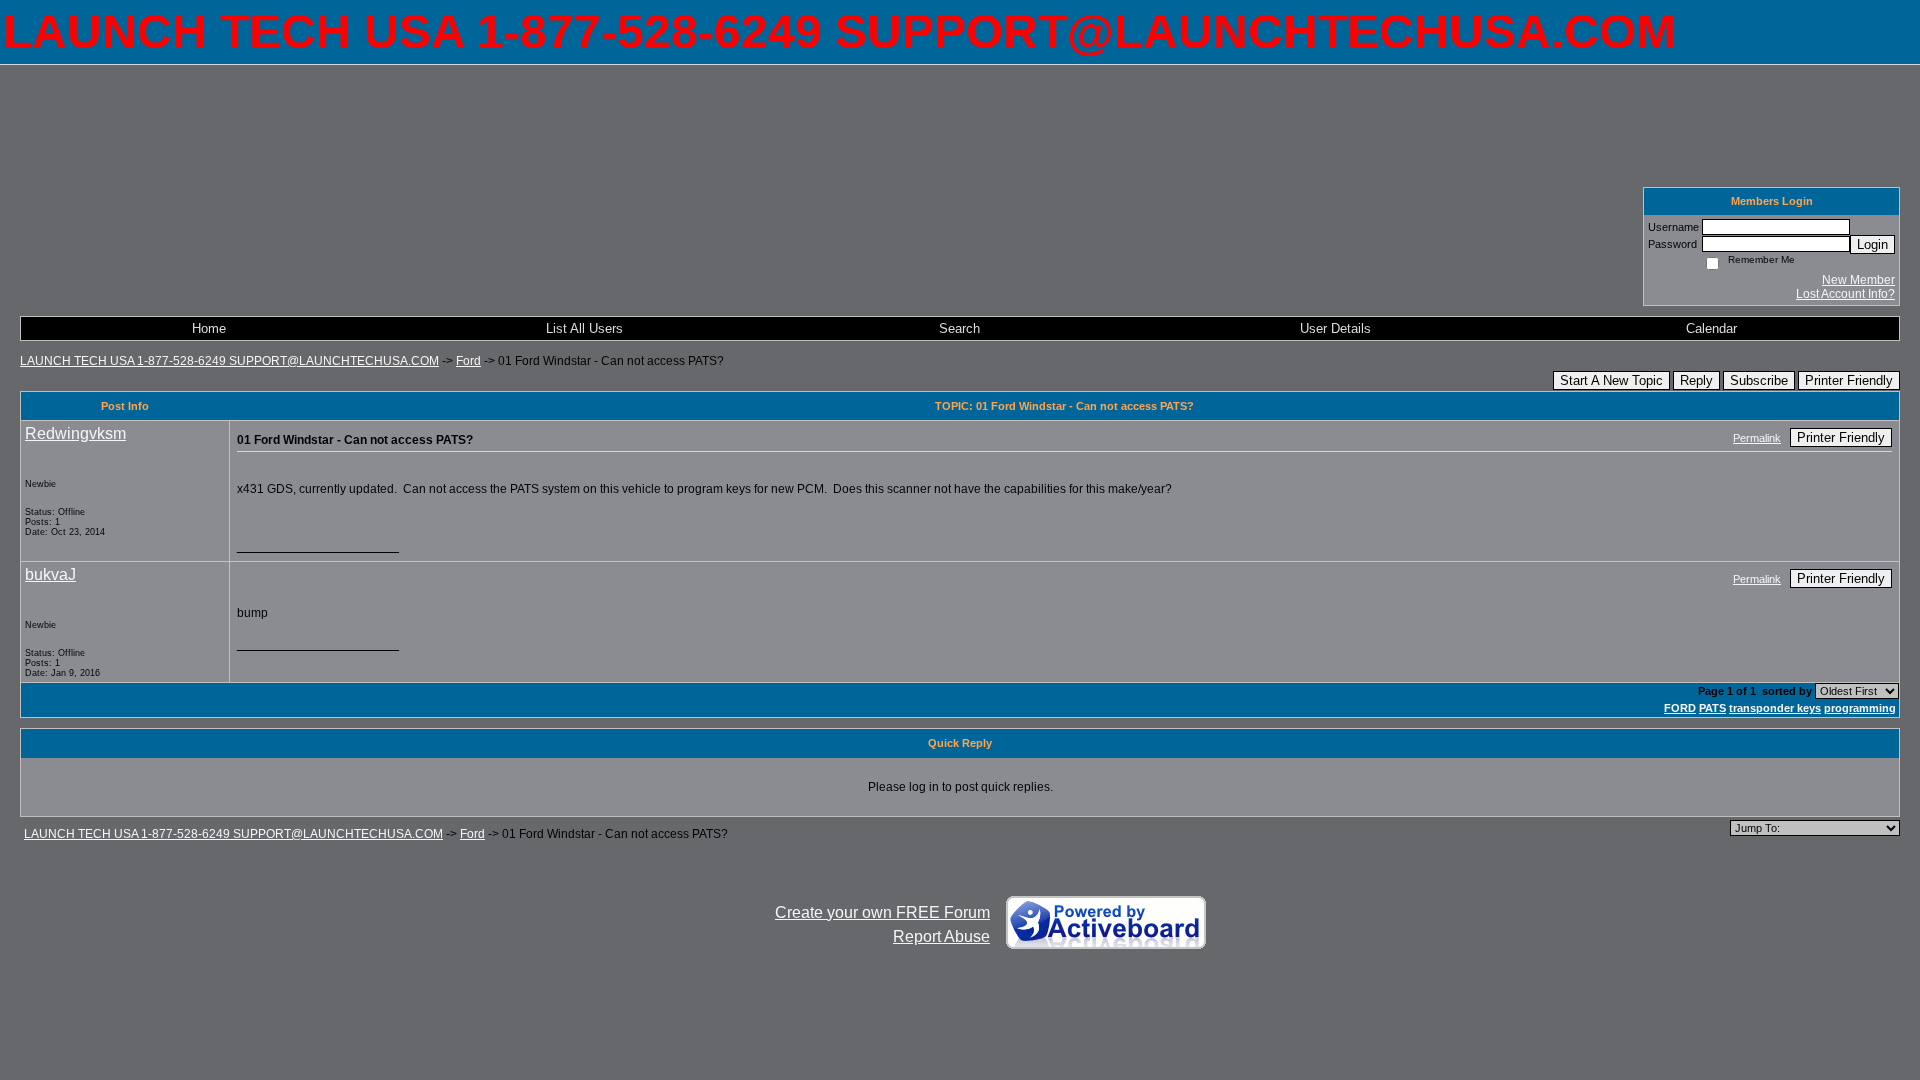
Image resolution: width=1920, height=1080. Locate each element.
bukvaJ (50, 574)
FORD (1680, 708)
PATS (1712, 708)
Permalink (1757, 438)
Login (1872, 244)
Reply (1696, 380)
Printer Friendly (1849, 380)
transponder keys (1775, 708)
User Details (1335, 328)
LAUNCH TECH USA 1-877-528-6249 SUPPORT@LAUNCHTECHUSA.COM (229, 361)
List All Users (584, 328)
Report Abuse (941, 936)
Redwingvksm (75, 433)
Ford (468, 361)
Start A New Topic (1611, 380)
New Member (1858, 280)
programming (1860, 708)
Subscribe (1759, 380)
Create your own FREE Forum (882, 912)
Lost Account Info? (1845, 294)
